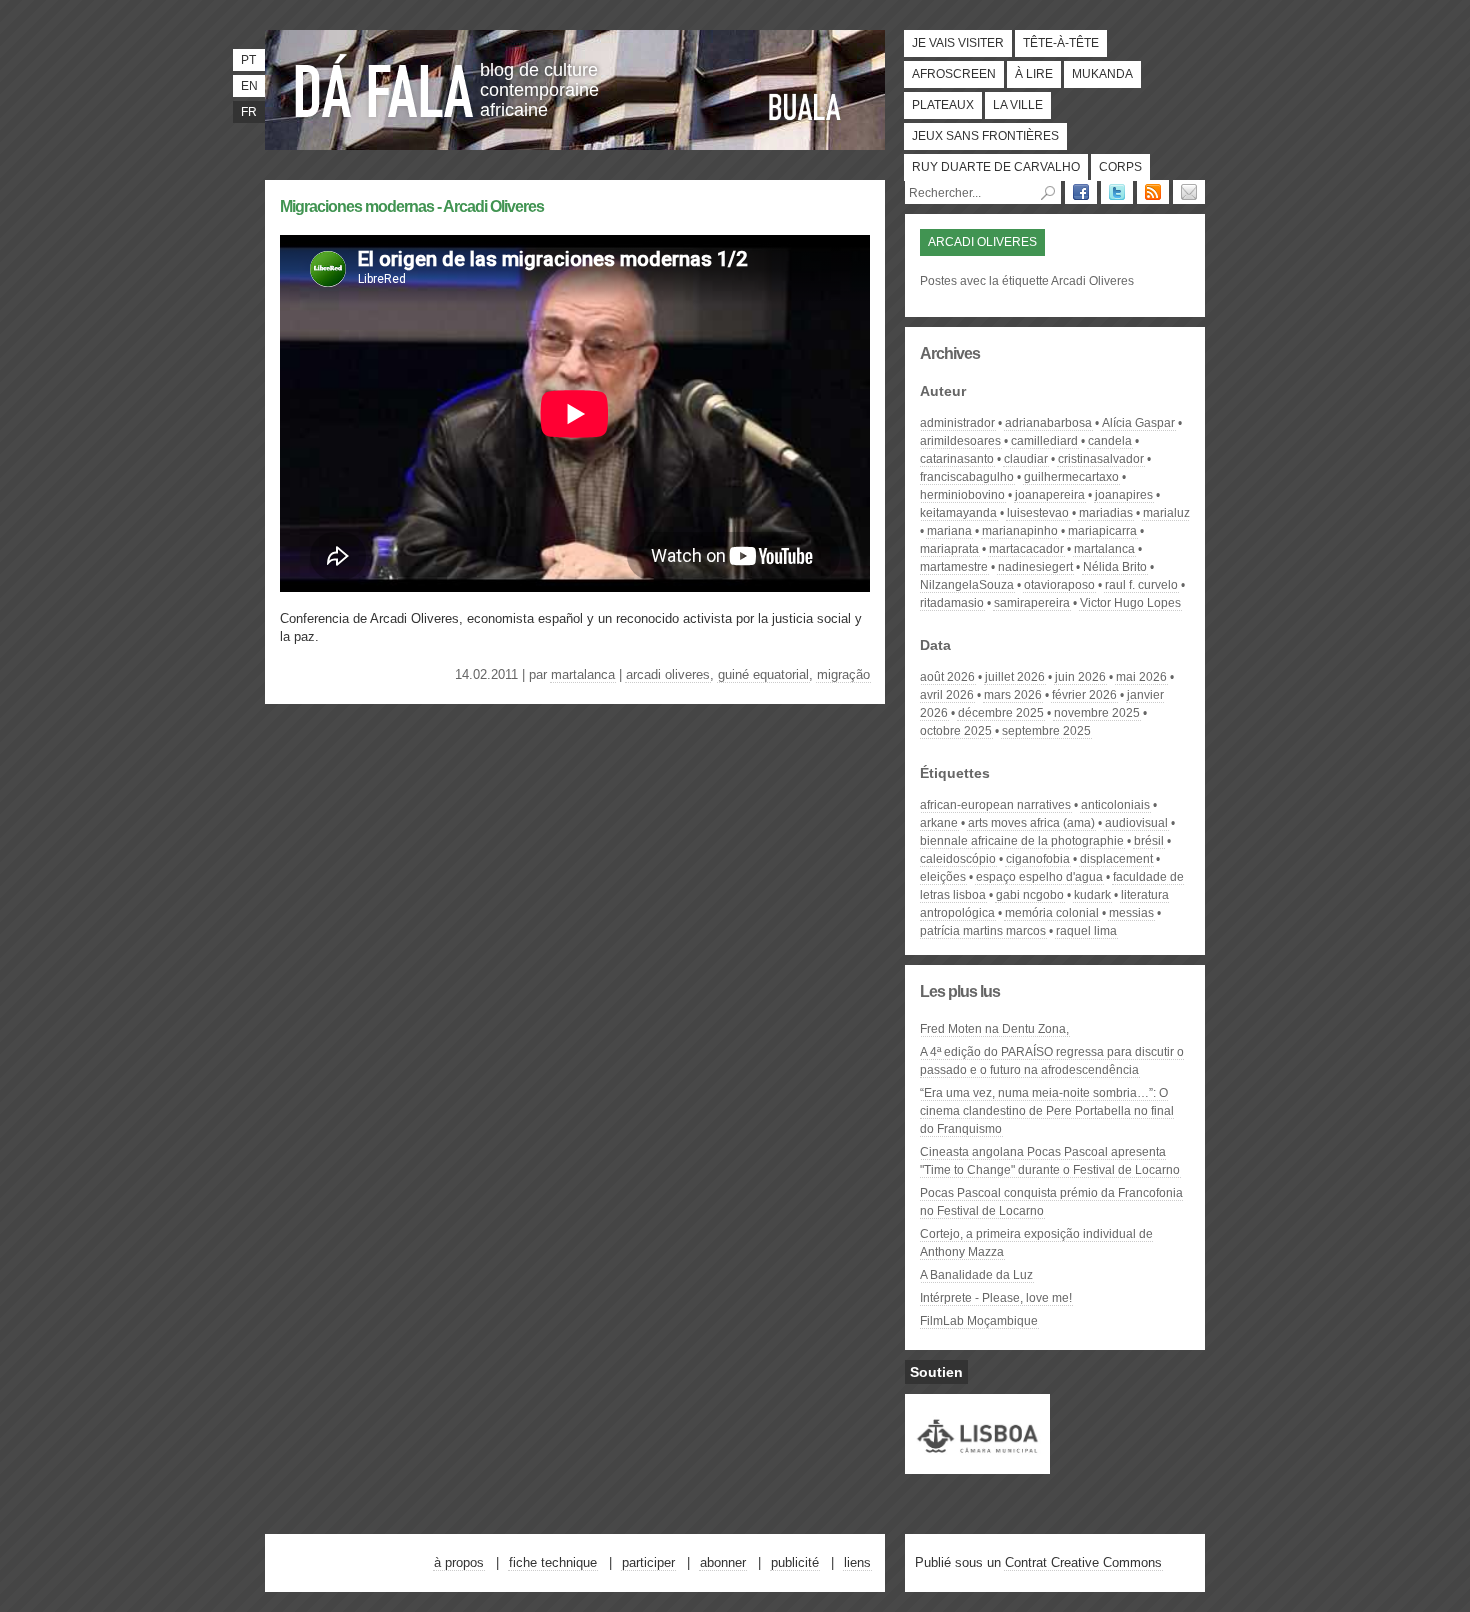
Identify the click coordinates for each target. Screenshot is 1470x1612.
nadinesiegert (1035, 567)
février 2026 (1084, 695)
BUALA (805, 107)
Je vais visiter (958, 43)
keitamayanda (958, 513)
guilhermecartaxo (1071, 477)
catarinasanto (957, 459)
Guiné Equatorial (763, 674)
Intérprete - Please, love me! (996, 1298)
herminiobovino (962, 495)
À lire (1034, 74)
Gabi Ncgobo (1030, 895)
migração (843, 674)
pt (248, 60)
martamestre (954, 567)
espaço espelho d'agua (1039, 877)
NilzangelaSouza (967, 585)
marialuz (1166, 513)
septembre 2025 (1046, 731)
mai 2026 (1141, 677)
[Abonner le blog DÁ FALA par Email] (1189, 192)
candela (1110, 441)
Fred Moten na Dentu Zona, (994, 1029)
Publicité (795, 1562)
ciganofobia (1038, 859)
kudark (1092, 895)
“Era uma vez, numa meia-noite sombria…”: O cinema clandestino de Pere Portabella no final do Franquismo (1047, 1111)
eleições (943, 877)
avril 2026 (947, 695)
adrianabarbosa (1048, 423)
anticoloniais (1115, 805)
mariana (949, 531)
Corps (1120, 167)
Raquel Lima (1086, 931)
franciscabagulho (967, 477)
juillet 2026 (1015, 677)
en (249, 86)
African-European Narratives (995, 805)
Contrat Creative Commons (1083, 1562)
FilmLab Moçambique (979, 1321)
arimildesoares (960, 441)
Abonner (723, 1562)
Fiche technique (553, 1562)
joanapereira (1050, 495)
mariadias (1106, 513)
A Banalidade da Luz (976, 1275)
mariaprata (949, 549)
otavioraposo (1059, 585)
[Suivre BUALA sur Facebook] (1081, 192)
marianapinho (1020, 531)
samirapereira (1032, 603)
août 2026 (947, 677)
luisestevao (1038, 513)
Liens (857, 1562)
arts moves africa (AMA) (1031, 823)
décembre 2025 (1001, 713)
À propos (459, 1562)
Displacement (1116, 859)
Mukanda (1102, 74)
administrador (957, 423)
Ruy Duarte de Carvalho (996, 167)
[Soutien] (977, 1465)
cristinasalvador (1101, 459)
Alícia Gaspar (1138, 423)
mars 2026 (1013, 695)
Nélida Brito (1115, 567)
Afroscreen (954, 74)
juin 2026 (1080, 677)
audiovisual (1136, 823)
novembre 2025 (1097, 713)
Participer (648, 1562)
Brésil (1149, 841)
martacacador (1026, 549)
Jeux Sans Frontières (985, 136)
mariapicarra (1102, 531)
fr (249, 112)
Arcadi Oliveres (668, 674)
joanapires (1124, 495)
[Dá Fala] (385, 85)
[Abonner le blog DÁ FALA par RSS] (1153, 192)
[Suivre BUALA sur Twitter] (1117, 192)
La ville (1018, 105)
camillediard (1044, 441)
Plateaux (943, 105)
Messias (1131, 913)
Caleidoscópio (958, 859)
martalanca (583, 674)
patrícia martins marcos (983, 931)
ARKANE (939, 823)
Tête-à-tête (1061, 43)
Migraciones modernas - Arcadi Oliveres (412, 206)
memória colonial (1052, 913)
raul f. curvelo (1141, 585)
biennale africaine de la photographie (1022, 841)
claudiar (1026, 459)
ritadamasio (952, 603)
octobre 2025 (956, 731)
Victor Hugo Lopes (1130, 603)
